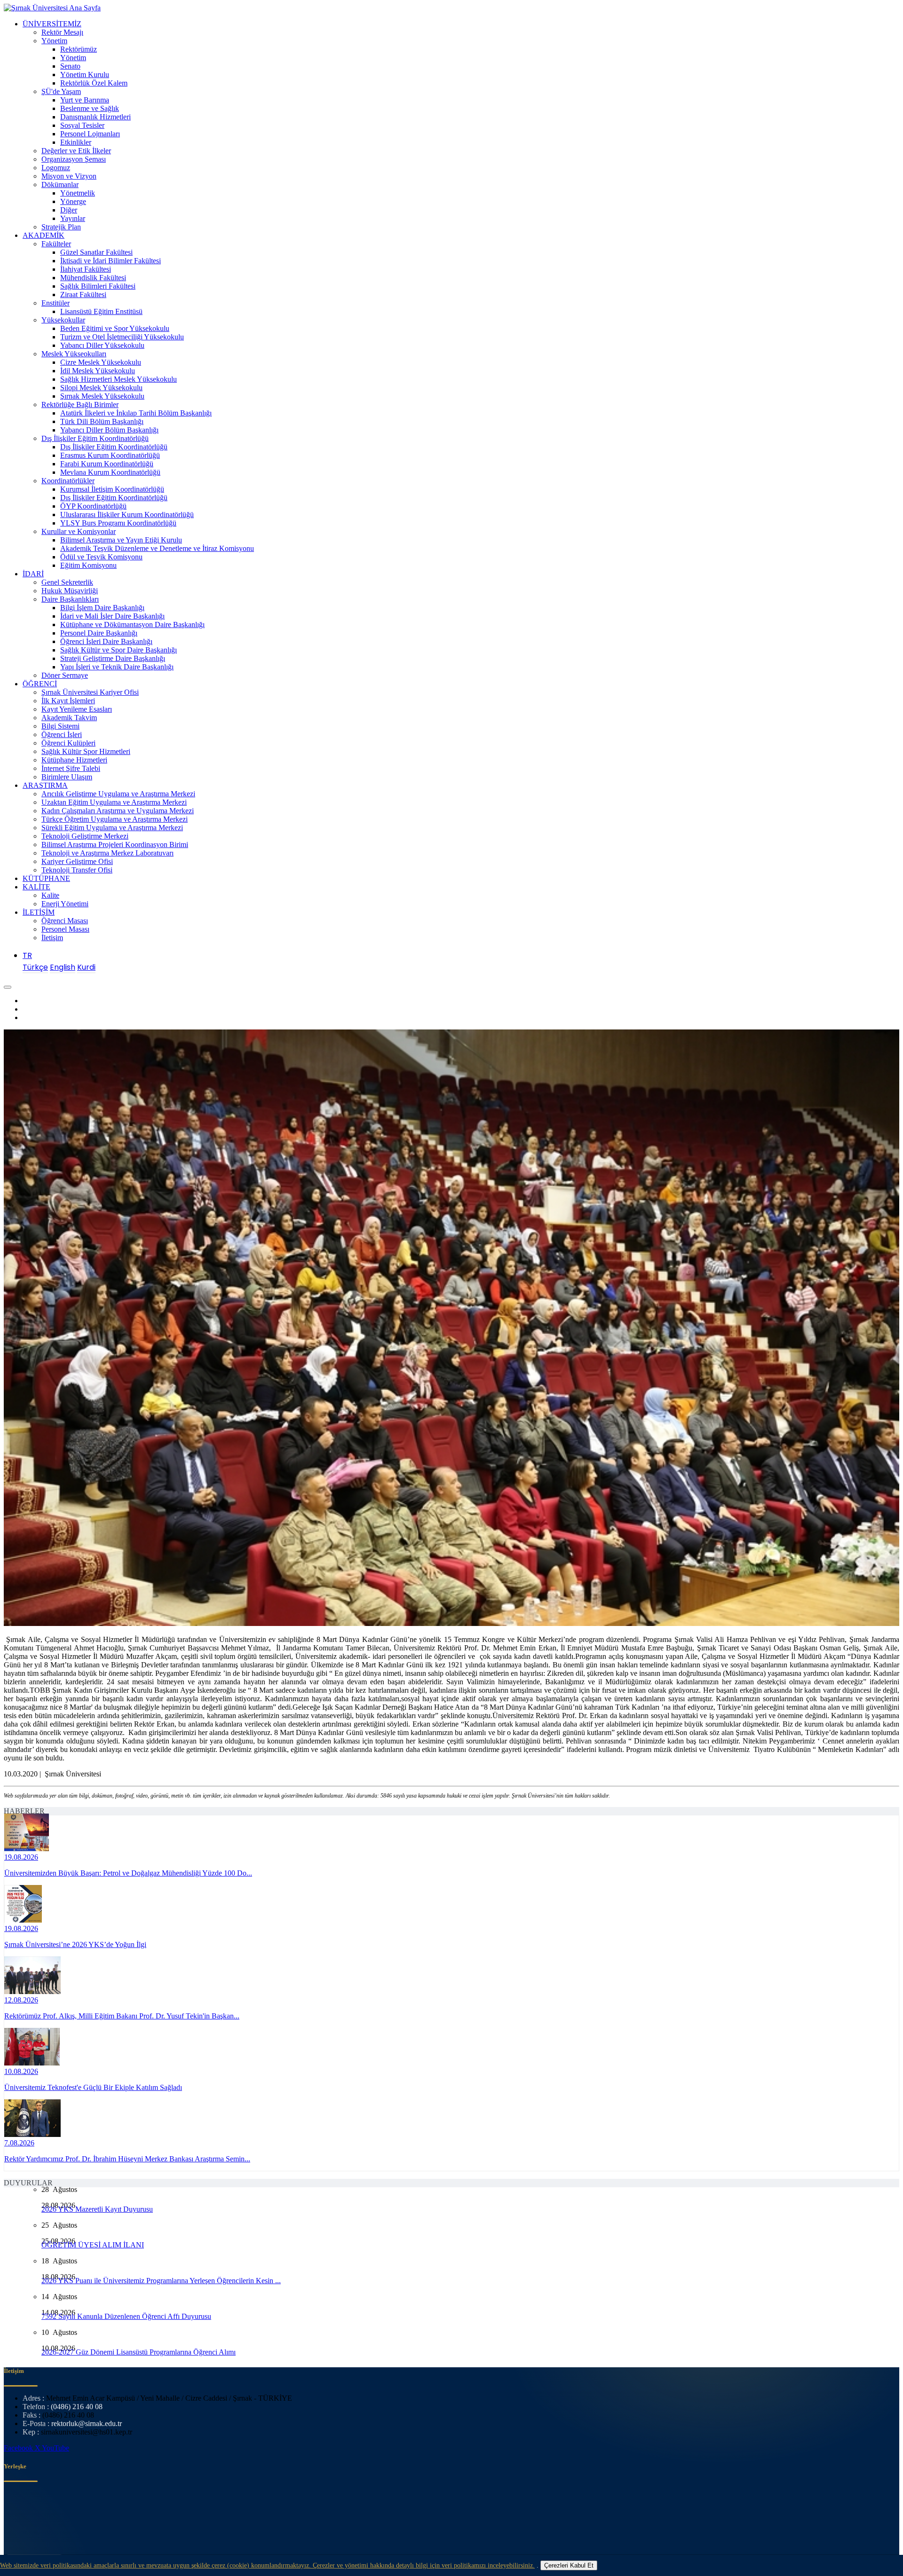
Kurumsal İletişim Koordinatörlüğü (112, 489)
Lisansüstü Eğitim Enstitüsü (101, 311)
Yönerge (73, 201)
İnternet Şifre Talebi (71, 768)
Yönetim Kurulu (85, 75)
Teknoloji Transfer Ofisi (77, 870)
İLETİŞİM (39, 912)
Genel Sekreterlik (67, 582)
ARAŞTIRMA (45, 785)
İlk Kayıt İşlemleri (68, 701)
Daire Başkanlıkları (70, 599)
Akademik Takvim (69, 718)
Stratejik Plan (61, 227)
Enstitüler (55, 303)
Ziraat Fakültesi (83, 295)
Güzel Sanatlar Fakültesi (96, 252)
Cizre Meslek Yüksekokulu (101, 362)
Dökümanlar (60, 185)
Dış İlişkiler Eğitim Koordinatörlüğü (95, 438)
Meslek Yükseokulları (74, 354)
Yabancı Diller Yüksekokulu (102, 345)
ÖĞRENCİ (40, 684)
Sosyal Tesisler (82, 125)
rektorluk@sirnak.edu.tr (87, 2423)
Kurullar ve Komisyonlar (79, 531)
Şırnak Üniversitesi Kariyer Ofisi (90, 692)
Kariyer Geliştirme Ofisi (77, 861)
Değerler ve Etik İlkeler (76, 151)
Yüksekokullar (63, 320)
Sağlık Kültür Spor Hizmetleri (86, 751)
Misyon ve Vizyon (69, 176)
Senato (70, 66)
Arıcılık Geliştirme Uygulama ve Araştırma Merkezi (118, 794)
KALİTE (36, 887)
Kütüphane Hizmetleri (74, 760)
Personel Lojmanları (90, 134)
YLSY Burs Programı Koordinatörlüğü (118, 523)
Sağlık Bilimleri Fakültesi (98, 286)
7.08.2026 (19, 2143)
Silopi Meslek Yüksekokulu (101, 388)
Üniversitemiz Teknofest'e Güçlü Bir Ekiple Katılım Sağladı (93, 2087)
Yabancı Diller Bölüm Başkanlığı (109, 430)
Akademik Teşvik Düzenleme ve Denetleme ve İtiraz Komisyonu (157, 548)
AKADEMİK (44, 235)
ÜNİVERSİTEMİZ (52, 24)
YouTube (55, 2448)
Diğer (69, 210)
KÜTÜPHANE (46, 878)
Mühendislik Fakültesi (93, 278)
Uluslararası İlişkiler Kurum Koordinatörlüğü (127, 514)
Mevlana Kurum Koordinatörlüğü (110, 472)
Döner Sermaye (65, 675)
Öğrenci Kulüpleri (68, 743)
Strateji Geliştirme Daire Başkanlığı (113, 658)
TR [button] (27, 955)
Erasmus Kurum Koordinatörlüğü (110, 455)
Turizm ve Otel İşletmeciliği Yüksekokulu (122, 337)
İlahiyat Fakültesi (86, 269)
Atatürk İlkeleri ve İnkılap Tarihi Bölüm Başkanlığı (136, 413)
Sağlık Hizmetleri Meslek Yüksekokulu (119, 379)
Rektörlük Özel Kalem (94, 83)
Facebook (19, 2448)
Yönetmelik (78, 193)
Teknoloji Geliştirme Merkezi (85, 836)
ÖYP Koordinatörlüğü (93, 506)
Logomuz (56, 168)
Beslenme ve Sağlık (90, 108)
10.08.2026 (21, 2071)
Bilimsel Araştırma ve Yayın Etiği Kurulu (121, 540)
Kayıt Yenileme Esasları (77, 709)
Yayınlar (73, 218)
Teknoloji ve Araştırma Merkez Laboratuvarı (107, 853)
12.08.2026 (21, 2000)
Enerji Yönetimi (65, 904)
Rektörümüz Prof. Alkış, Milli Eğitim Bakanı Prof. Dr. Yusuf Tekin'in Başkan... (122, 2016)
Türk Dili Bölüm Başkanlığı (102, 421)
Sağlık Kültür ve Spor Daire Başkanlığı (119, 650)
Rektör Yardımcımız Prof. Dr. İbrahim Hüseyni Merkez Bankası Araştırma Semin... (127, 2159)
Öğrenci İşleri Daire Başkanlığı (106, 641)
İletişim (52, 938)
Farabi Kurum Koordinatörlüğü (107, 464)
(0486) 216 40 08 (77, 2407)
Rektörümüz (79, 49)
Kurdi (86, 967)
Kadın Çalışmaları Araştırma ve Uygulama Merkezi (118, 811)
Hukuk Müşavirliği (70, 591)
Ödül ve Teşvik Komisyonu (101, 557)
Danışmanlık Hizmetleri (95, 117)
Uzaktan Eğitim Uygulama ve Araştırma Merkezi (114, 802)
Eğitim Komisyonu (88, 565)
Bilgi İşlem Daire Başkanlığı (102, 608)
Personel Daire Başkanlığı (99, 633)
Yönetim (54, 41)
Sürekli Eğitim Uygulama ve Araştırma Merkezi (112, 828)
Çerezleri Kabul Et (569, 2565)
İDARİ (33, 574)
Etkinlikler (76, 142)
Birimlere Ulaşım (67, 777)
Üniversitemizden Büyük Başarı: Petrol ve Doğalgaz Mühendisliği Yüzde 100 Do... (128, 1873)
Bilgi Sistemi (60, 726)
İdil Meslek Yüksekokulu (98, 371)
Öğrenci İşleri (62, 734)
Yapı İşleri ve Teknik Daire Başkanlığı (117, 667)
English (63, 967)
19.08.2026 (21, 1857)
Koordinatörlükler (68, 481)
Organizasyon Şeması (74, 159)
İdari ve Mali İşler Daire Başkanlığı (112, 616)
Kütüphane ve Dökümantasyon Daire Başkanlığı (132, 624)
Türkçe (35, 967)
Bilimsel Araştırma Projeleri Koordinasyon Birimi (115, 844)
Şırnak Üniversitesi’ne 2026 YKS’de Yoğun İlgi (75, 1944)
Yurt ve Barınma (85, 100)
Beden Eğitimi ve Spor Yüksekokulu (115, 328)
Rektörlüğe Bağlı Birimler (80, 404)
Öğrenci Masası (65, 921)
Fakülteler (56, 244)
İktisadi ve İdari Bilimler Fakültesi (111, 261)
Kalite (50, 895)
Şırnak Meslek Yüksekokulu (102, 396)
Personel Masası (65, 929)
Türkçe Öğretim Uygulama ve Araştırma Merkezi (115, 819)
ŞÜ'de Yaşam (61, 91)
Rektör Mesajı (62, 32)
